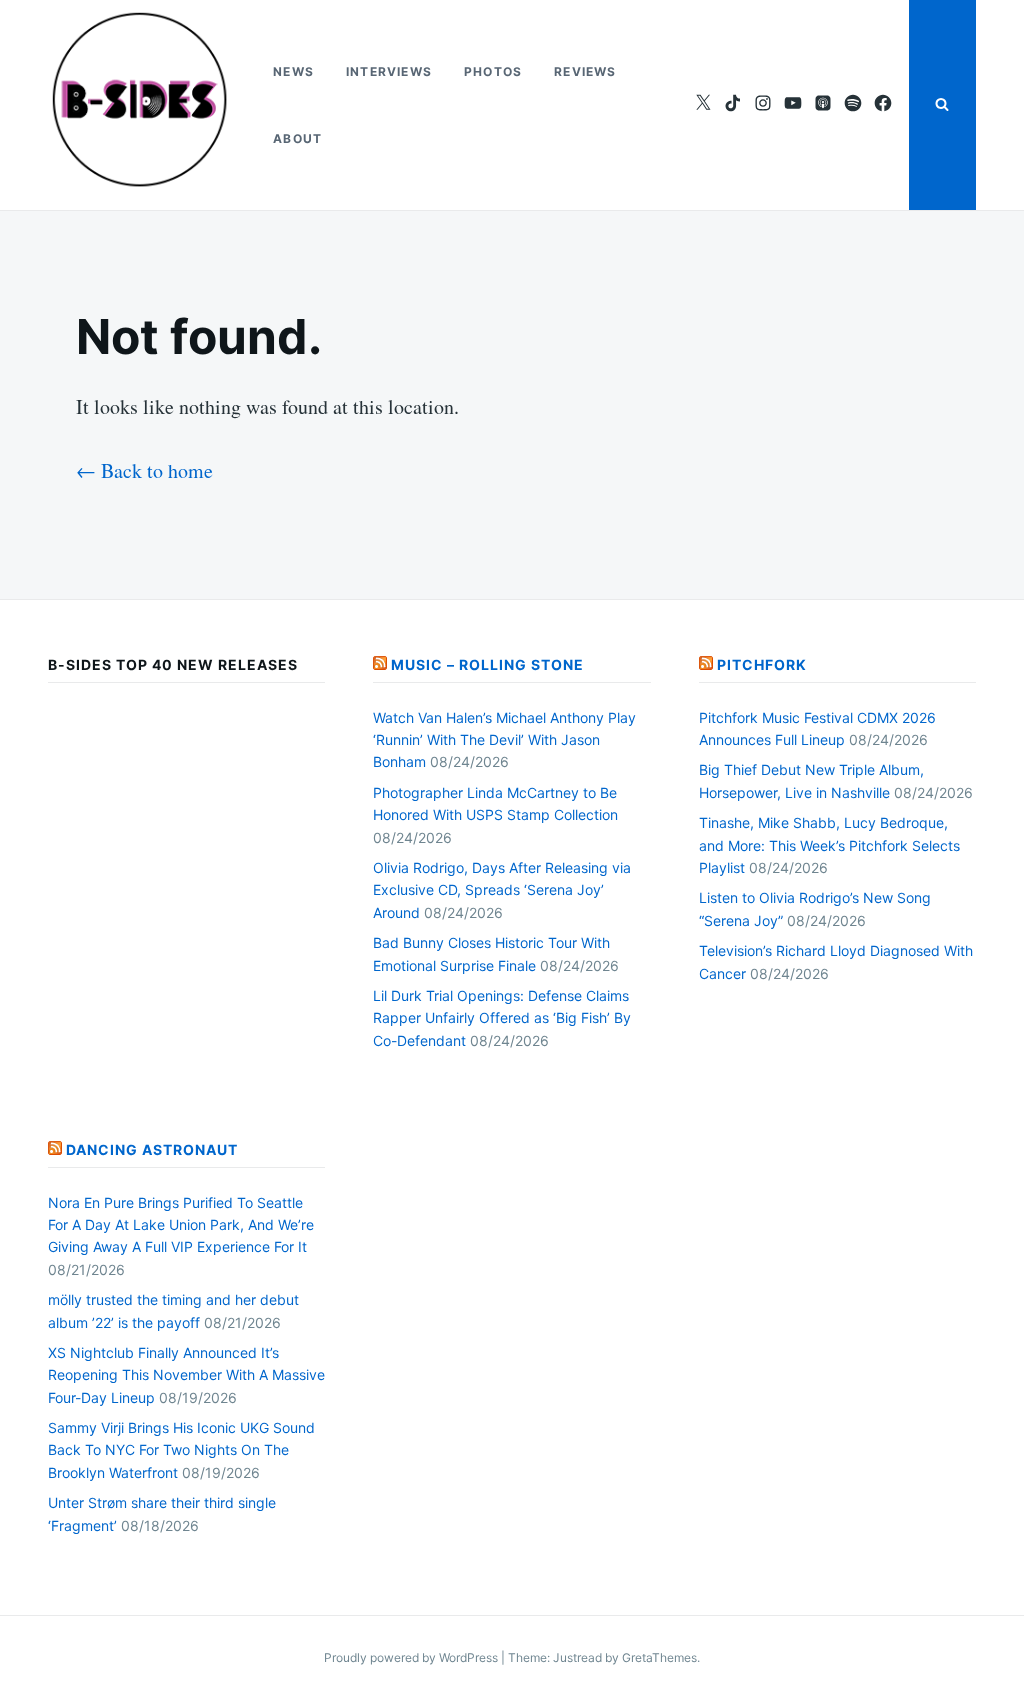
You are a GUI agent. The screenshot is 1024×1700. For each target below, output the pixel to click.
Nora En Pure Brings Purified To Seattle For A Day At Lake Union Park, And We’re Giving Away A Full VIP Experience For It (181, 1225)
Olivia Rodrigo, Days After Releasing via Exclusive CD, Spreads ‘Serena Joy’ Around (502, 890)
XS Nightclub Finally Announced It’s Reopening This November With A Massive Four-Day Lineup (186, 1375)
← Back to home (144, 470)
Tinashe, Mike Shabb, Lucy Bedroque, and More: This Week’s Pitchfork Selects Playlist (829, 845)
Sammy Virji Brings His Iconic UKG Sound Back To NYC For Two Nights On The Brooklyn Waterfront (181, 1450)
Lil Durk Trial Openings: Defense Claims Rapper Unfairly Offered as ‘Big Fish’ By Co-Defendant (502, 1018)
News (293, 71)
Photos (493, 71)
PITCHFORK (762, 664)
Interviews (389, 71)
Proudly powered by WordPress (412, 1657)
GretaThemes (659, 1657)
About (297, 138)
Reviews (585, 71)
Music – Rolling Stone (487, 664)
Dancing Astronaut (152, 1149)
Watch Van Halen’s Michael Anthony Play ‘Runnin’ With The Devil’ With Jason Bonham (504, 740)
